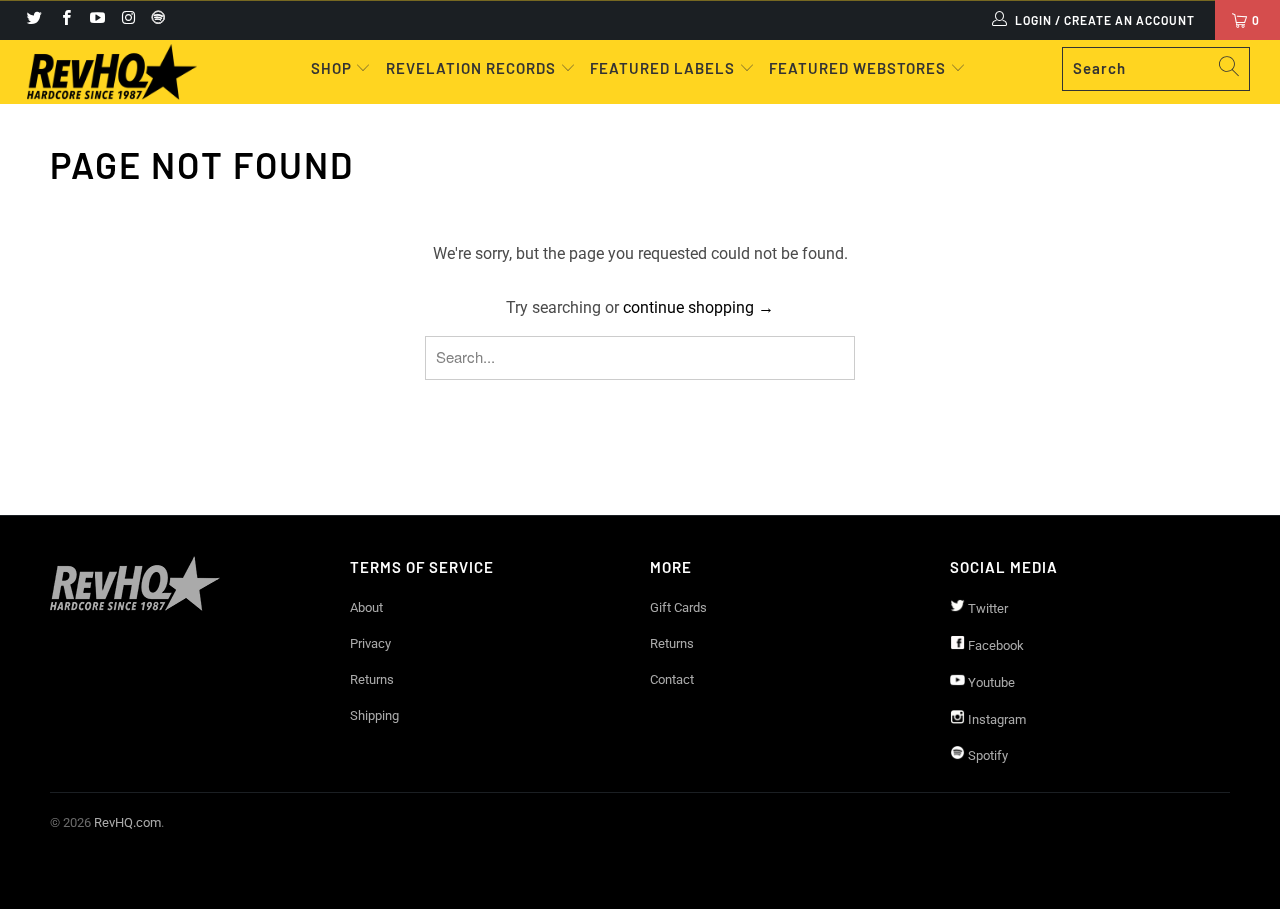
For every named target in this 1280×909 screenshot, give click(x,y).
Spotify (986, 755)
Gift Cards (678, 607)
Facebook (994, 645)
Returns (372, 679)
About (366, 607)
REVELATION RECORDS (471, 68)
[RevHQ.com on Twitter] (33, 20)
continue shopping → (698, 307)
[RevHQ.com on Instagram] (127, 20)
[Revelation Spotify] (155, 20)
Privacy (370, 643)
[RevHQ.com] (112, 72)
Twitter (986, 608)
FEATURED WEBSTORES (859, 68)
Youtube (990, 682)
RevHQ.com (127, 822)
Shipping (374, 715)
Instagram (995, 719)
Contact (672, 679)
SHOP (333, 68)
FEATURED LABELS (662, 68)
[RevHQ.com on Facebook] (64, 20)
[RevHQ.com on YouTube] (96, 20)
